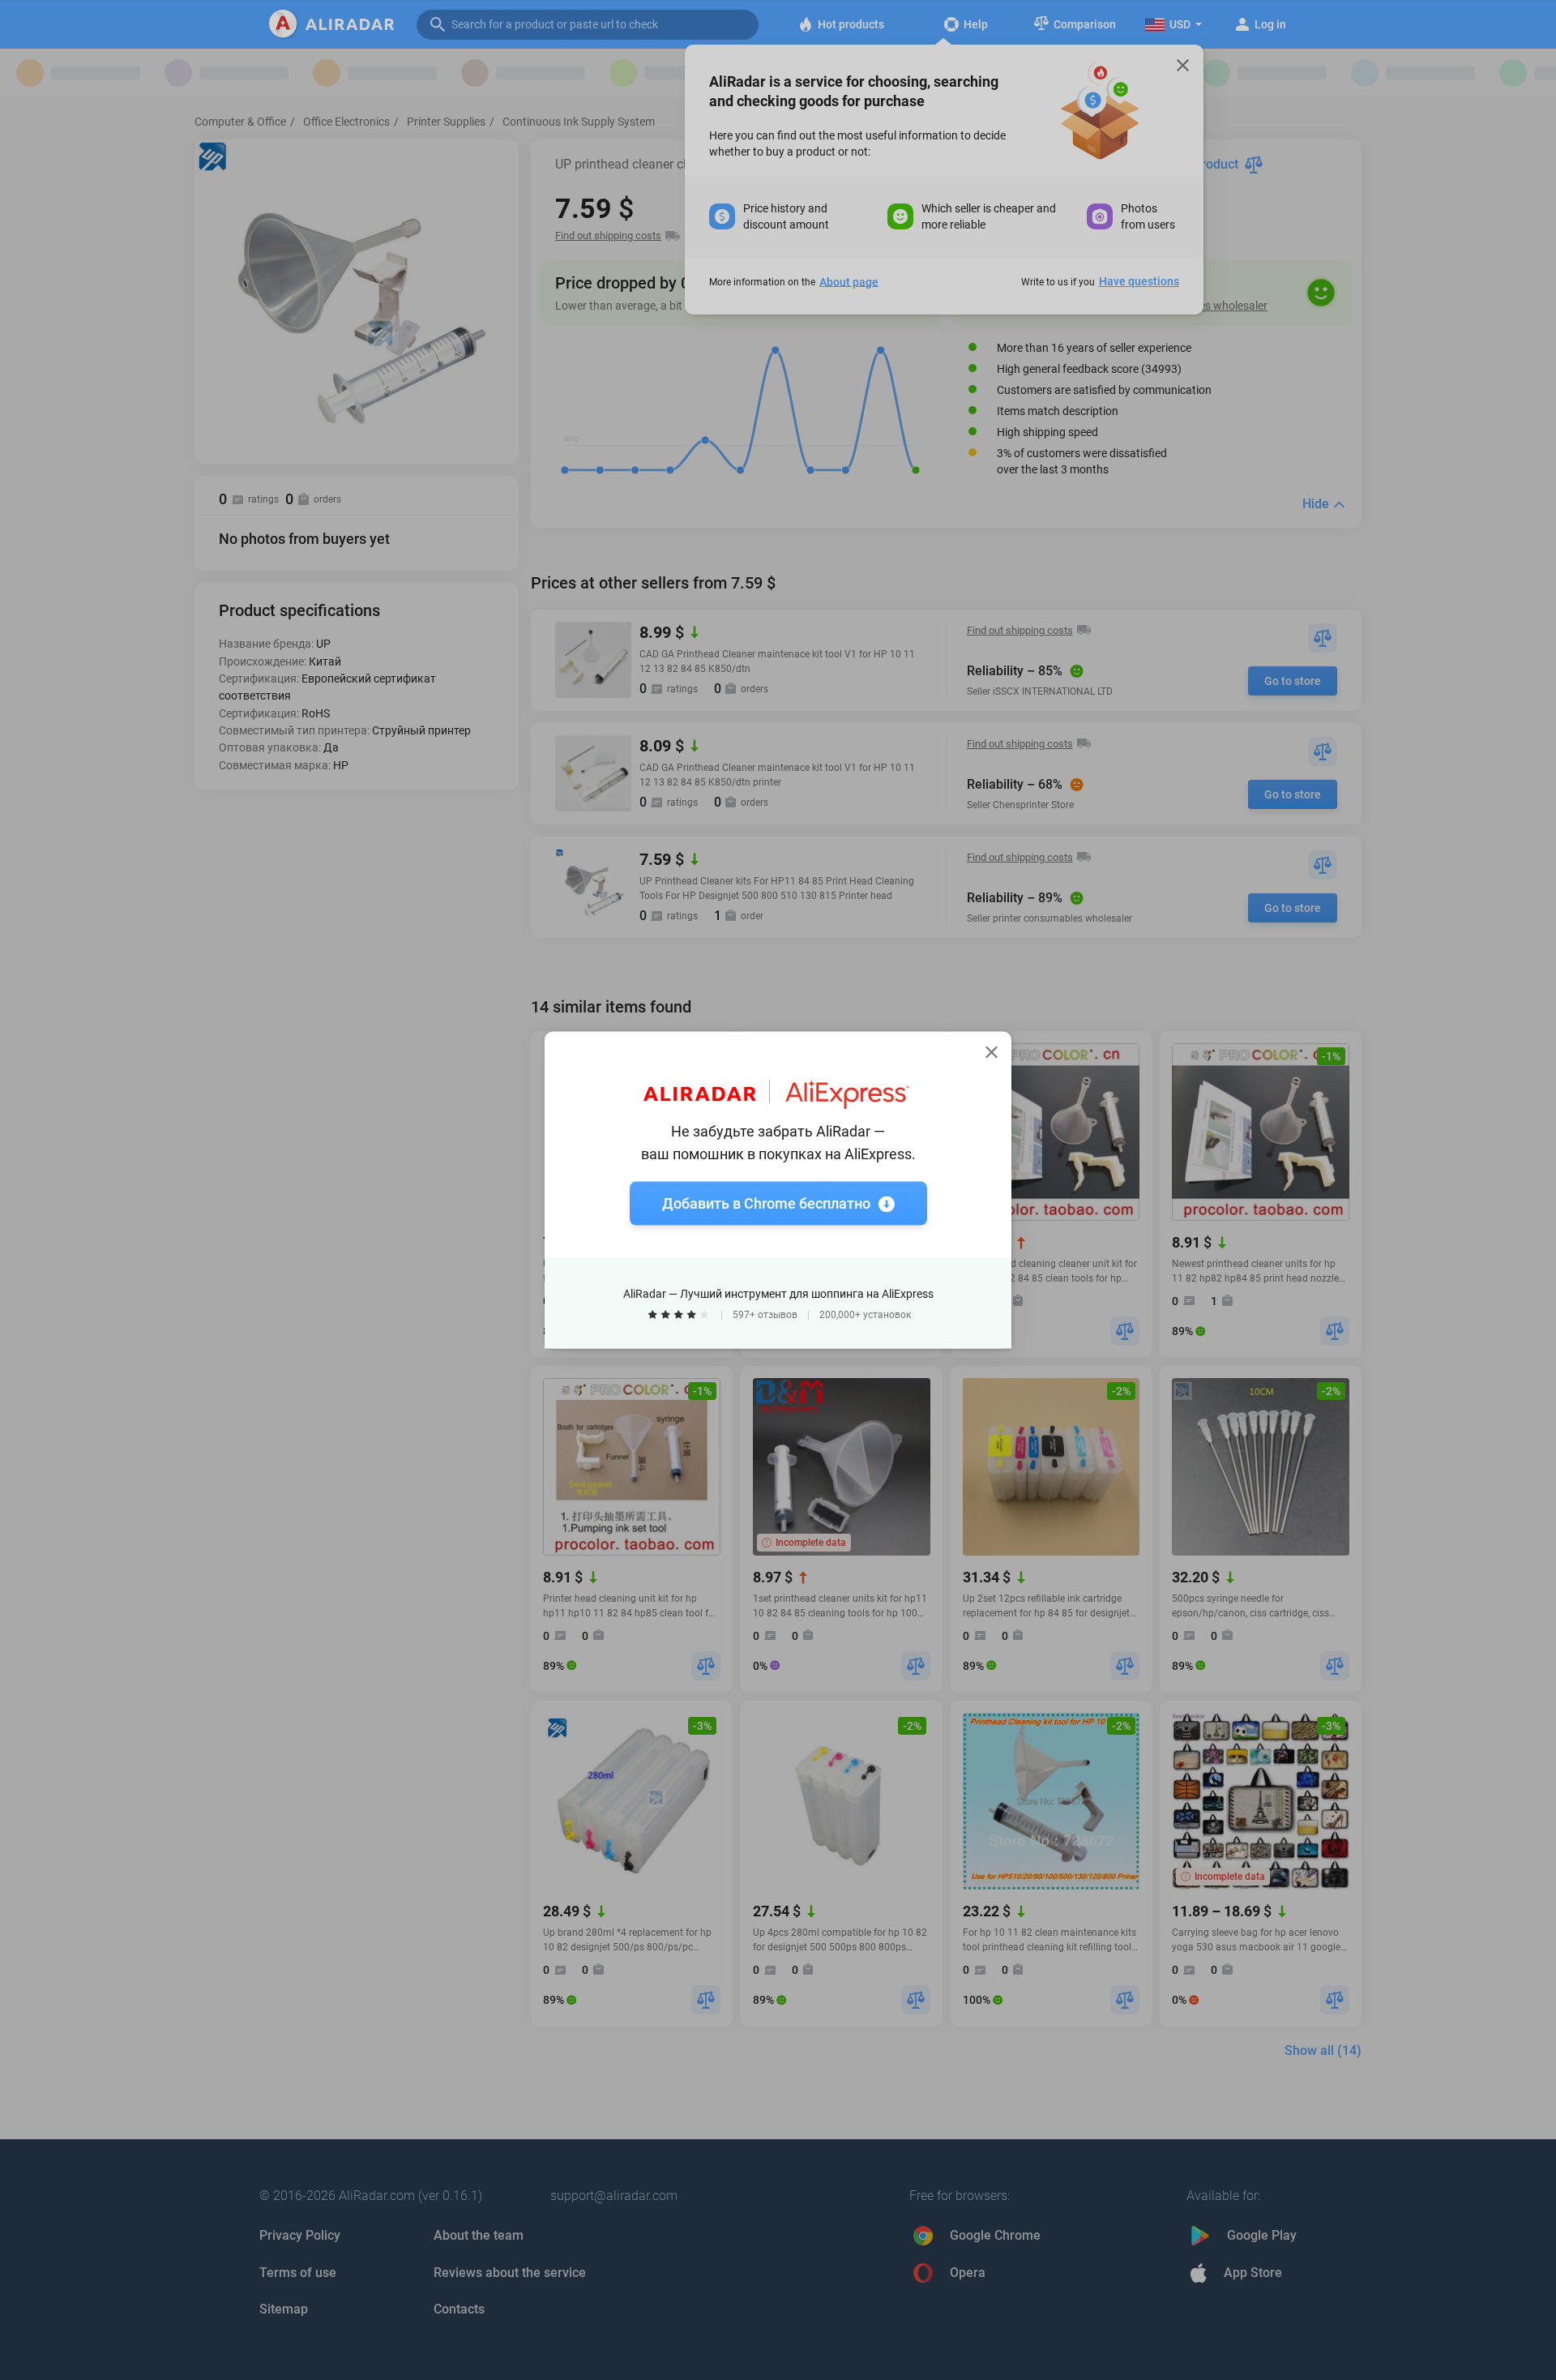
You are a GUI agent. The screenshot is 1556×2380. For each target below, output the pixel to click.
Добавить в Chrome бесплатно (766, 1203)
